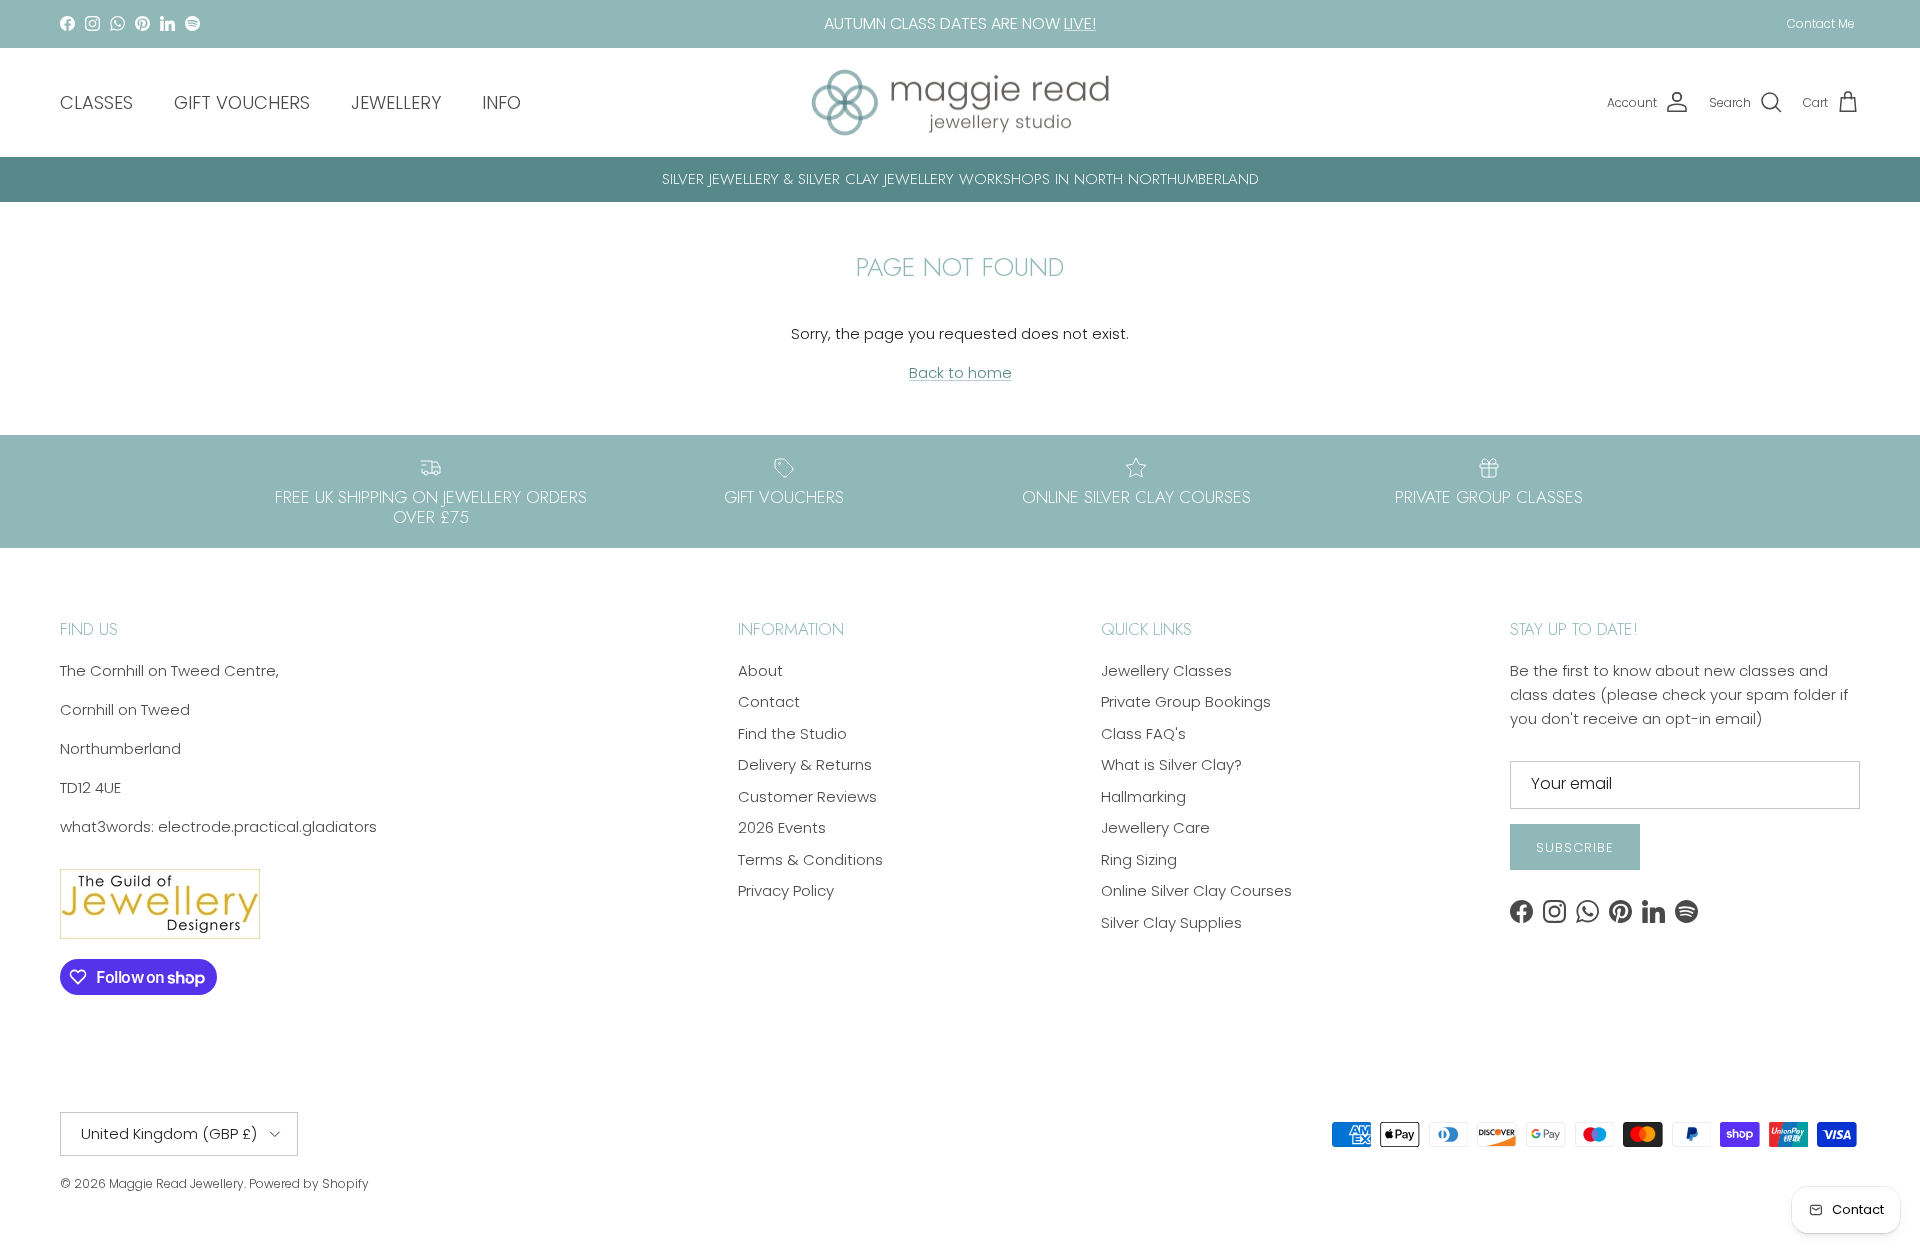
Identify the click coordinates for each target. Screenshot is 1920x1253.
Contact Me (1821, 23)
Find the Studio (792, 733)
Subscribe (1575, 847)
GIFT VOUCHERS (242, 102)
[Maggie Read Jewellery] (960, 103)
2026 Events (782, 827)
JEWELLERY (396, 102)
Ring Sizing (1139, 859)
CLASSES (96, 102)
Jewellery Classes (1166, 670)
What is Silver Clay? (1171, 764)
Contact (769, 701)
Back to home (960, 372)
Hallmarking (1143, 796)
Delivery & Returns (805, 764)
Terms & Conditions (810, 859)
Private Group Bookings (1186, 701)
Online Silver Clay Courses (1196, 890)
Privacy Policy (786, 890)
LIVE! (1080, 23)
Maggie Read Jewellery (176, 1183)
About (760, 670)
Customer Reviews (807, 796)
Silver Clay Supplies (1171, 922)
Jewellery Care (1155, 827)
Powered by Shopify (309, 1183)
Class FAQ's (1143, 733)
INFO (501, 102)
